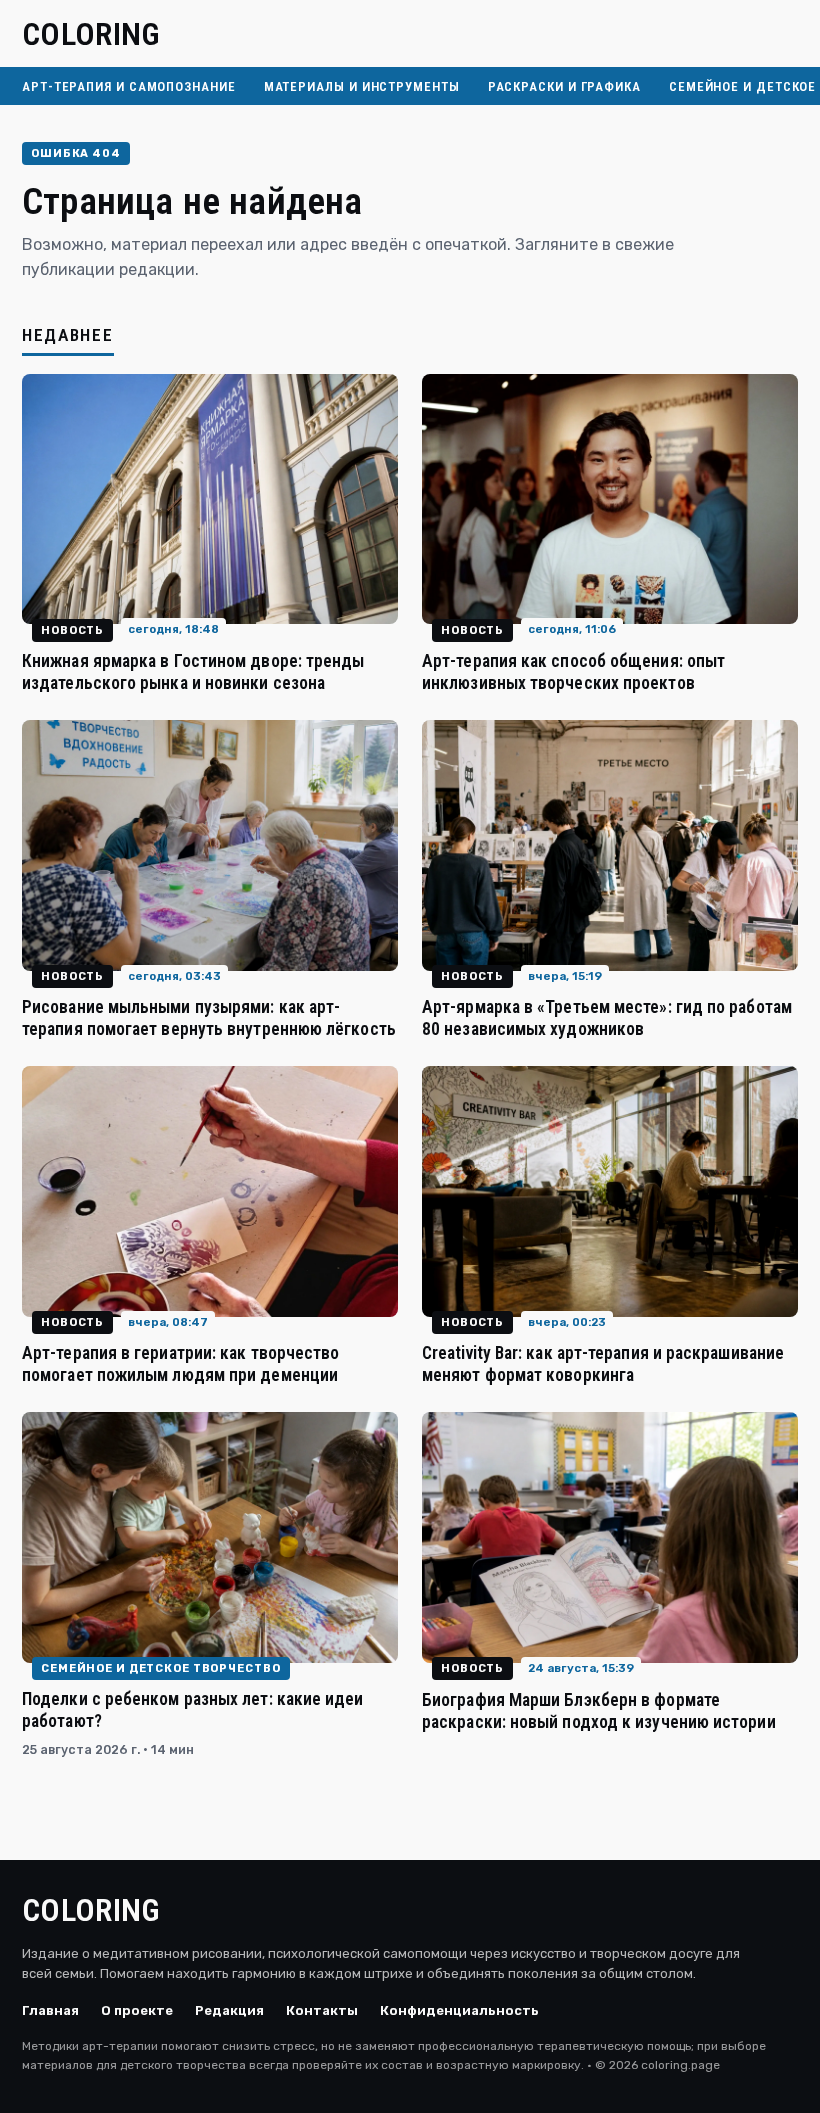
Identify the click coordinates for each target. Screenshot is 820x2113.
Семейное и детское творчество (161, 1668)
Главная (50, 2010)
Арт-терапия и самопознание (129, 86)
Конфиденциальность (459, 2010)
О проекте (137, 2010)
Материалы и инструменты (362, 86)
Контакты (322, 2010)
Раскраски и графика (564, 86)
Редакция (229, 2010)
